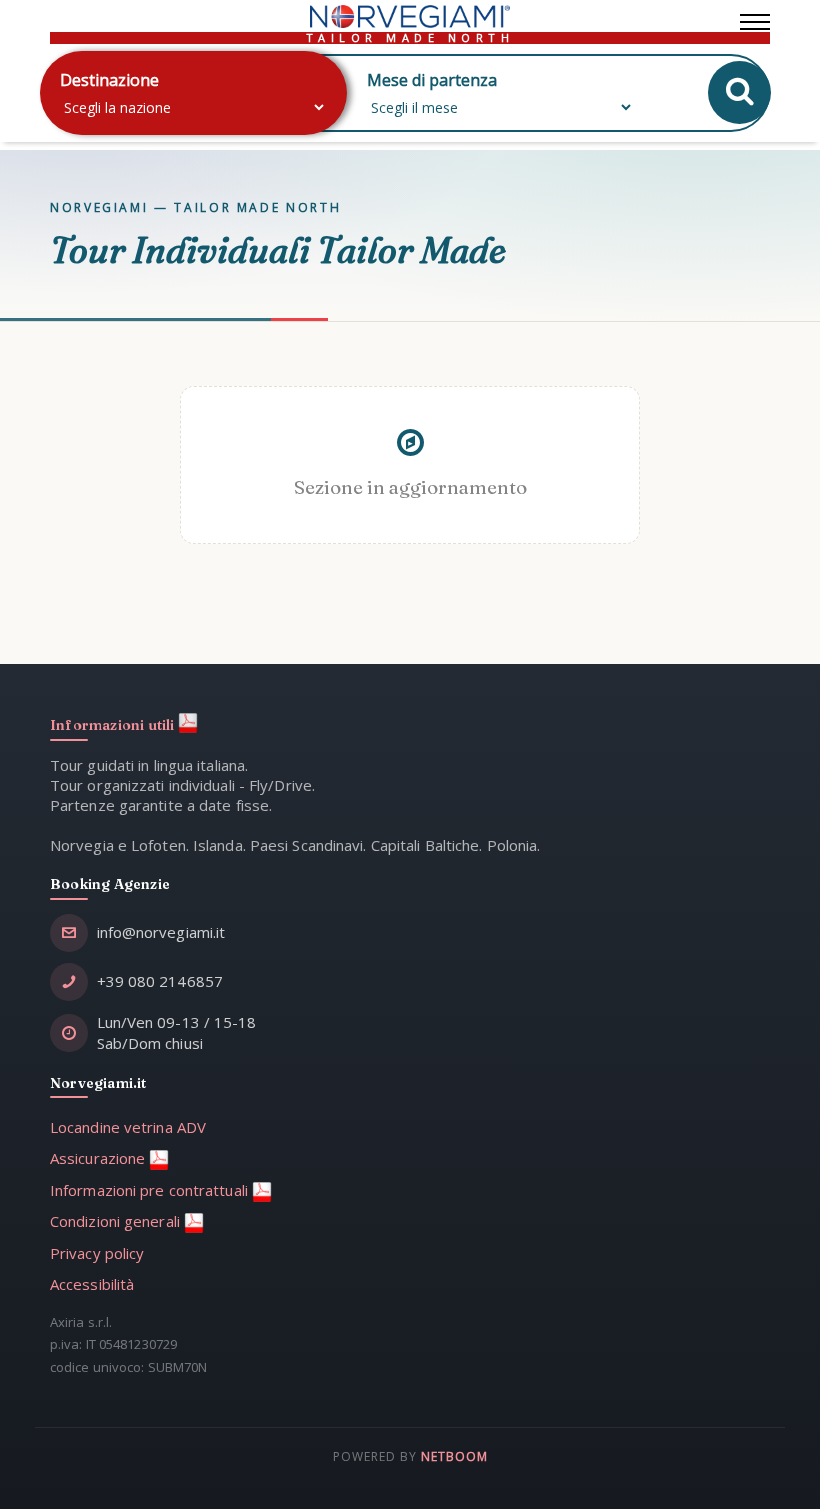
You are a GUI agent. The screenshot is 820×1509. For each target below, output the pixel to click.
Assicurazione (99, 1158)
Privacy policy (97, 1253)
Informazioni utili (114, 725)
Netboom (454, 1456)
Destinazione (109, 80)
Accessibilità (92, 1284)
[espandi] (755, 17)
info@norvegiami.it (161, 932)
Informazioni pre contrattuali (151, 1190)
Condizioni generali (117, 1221)
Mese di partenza (432, 80)
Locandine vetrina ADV (128, 1127)
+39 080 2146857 (160, 981)
